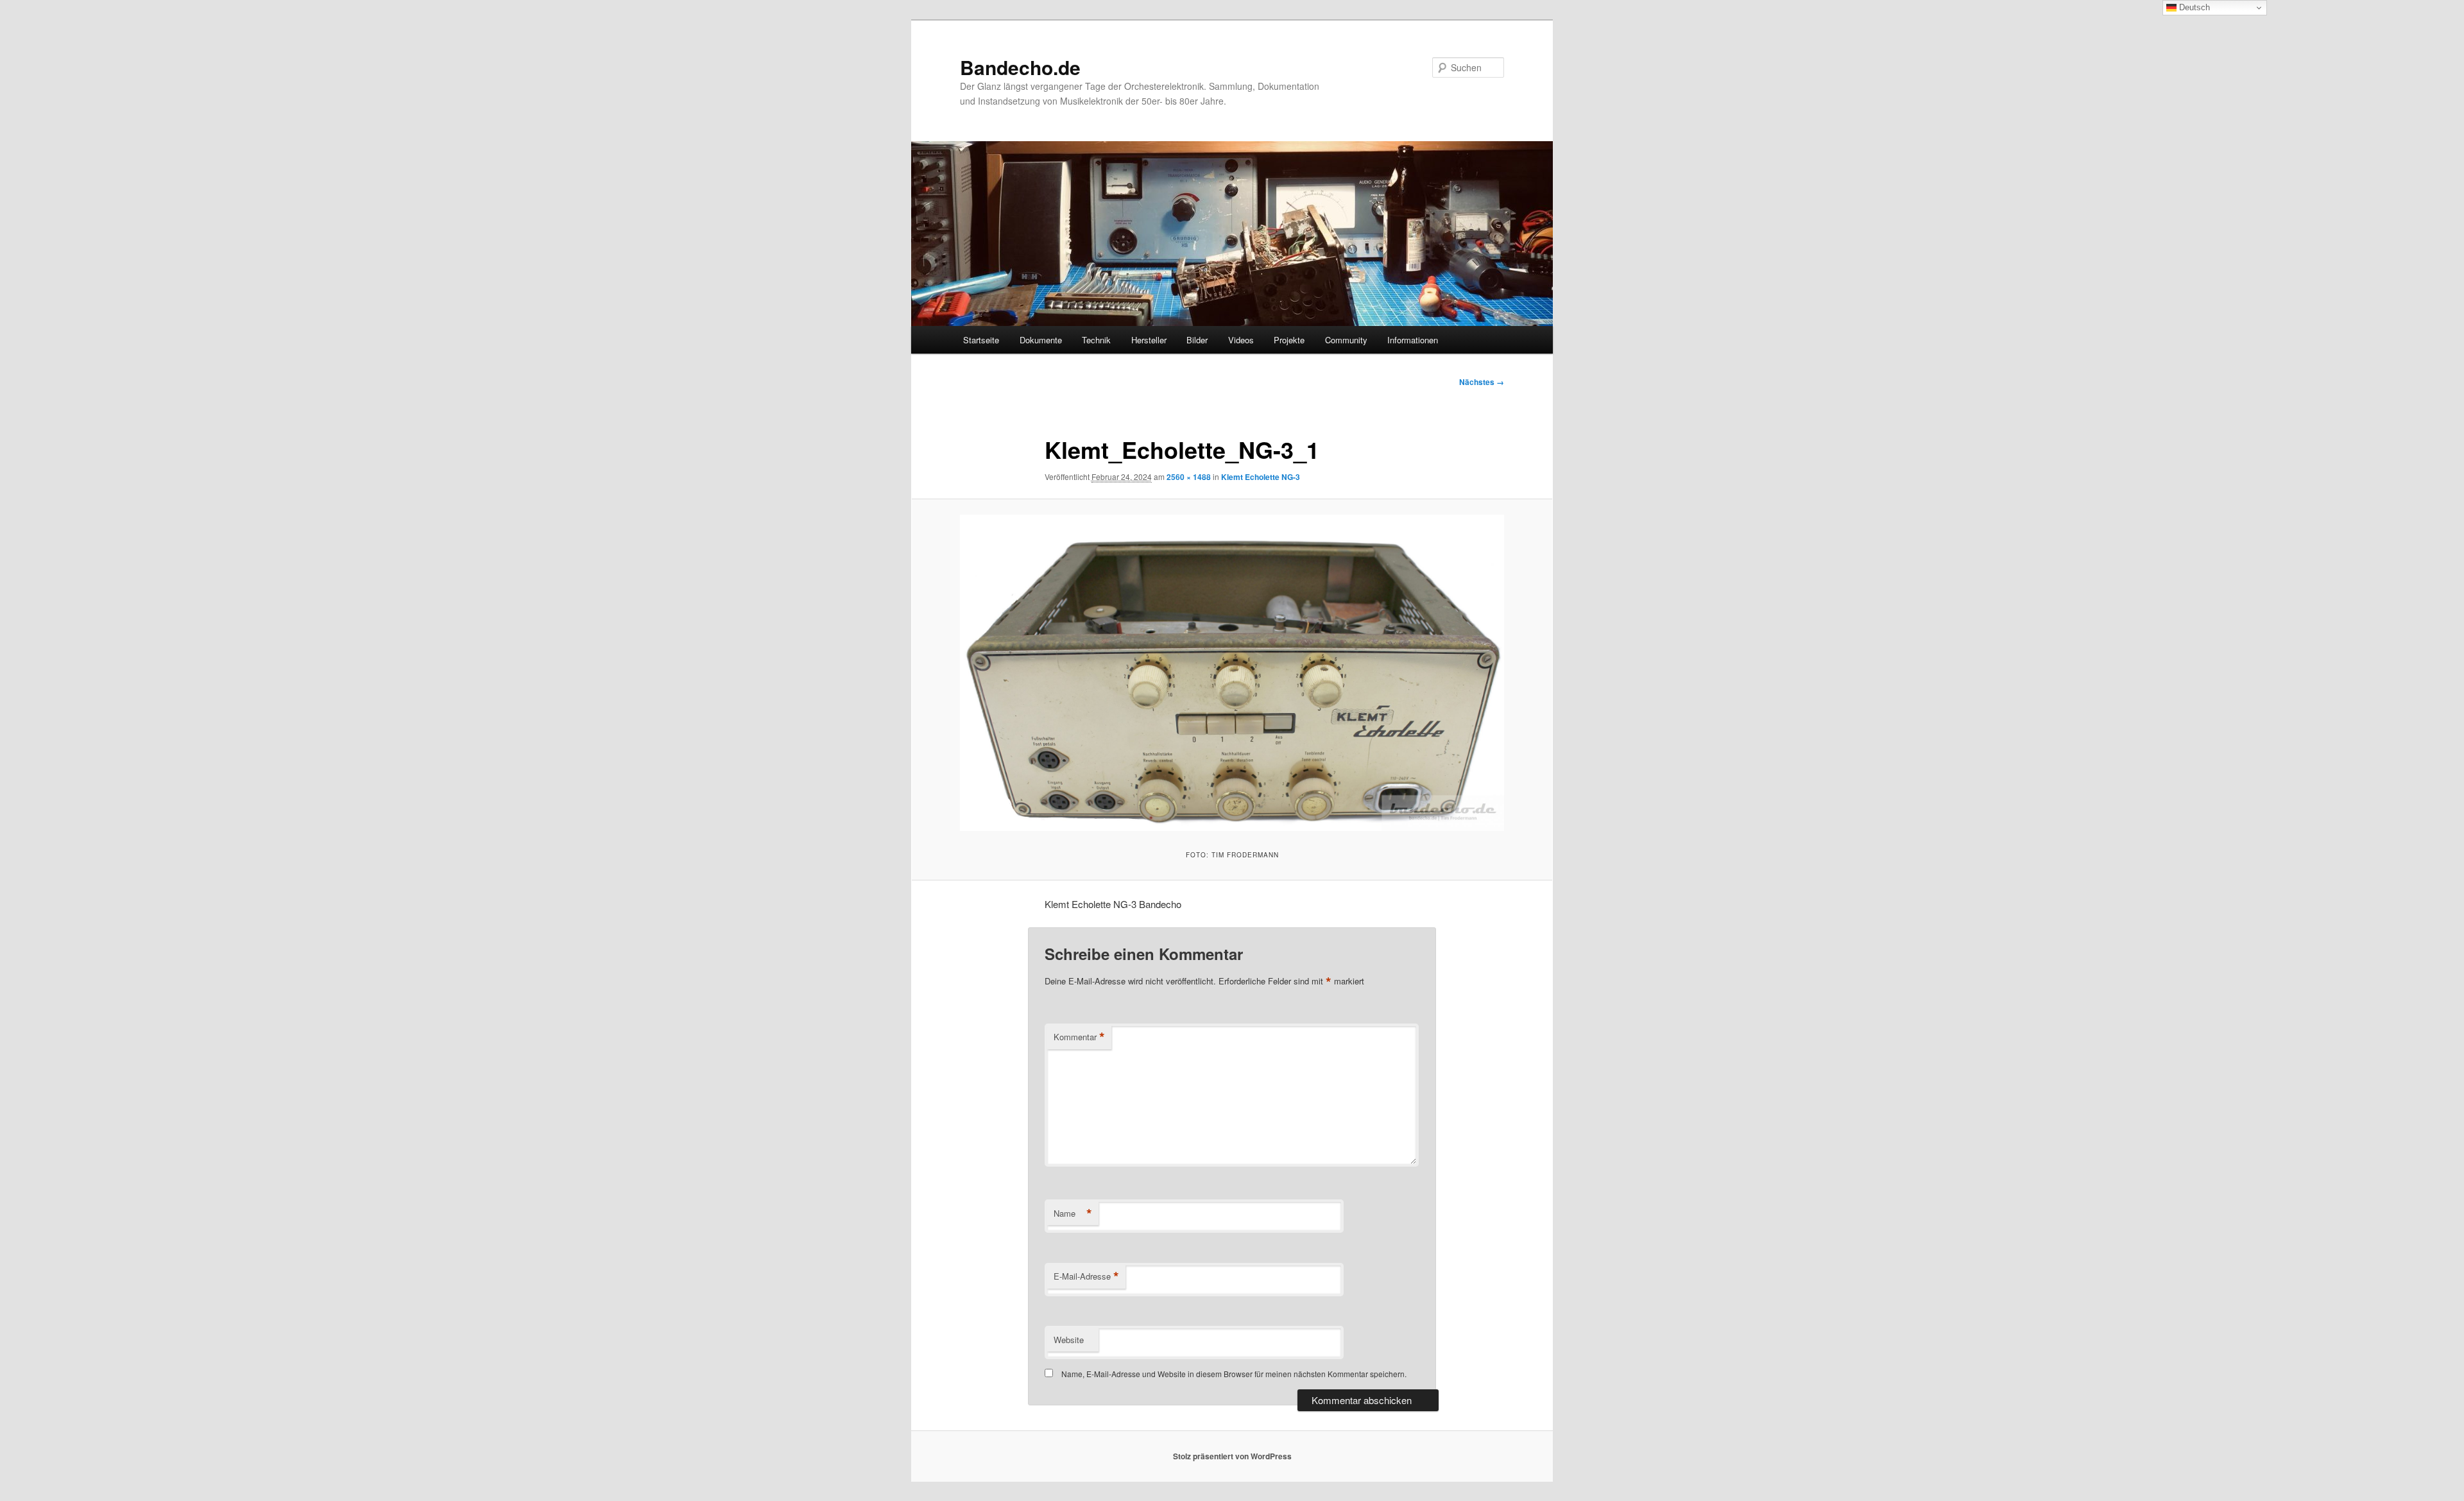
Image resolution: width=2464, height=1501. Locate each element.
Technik (1096, 340)
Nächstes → (1482, 382)
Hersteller (1149, 340)
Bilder (1197, 340)
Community (1346, 340)
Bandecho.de (1020, 67)
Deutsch (2193, 7)
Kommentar (1079, 1037)
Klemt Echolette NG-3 (1261, 477)
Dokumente (1041, 340)
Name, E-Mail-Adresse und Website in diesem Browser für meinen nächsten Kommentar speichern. (1234, 1374)
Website (1069, 1340)
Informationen (1413, 340)
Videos (1241, 340)
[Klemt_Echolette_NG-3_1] (1232, 673)
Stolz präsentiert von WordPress (1232, 1456)
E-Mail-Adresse (1086, 1276)
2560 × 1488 (1189, 477)
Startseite (981, 340)
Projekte (1289, 340)
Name (1073, 1214)
